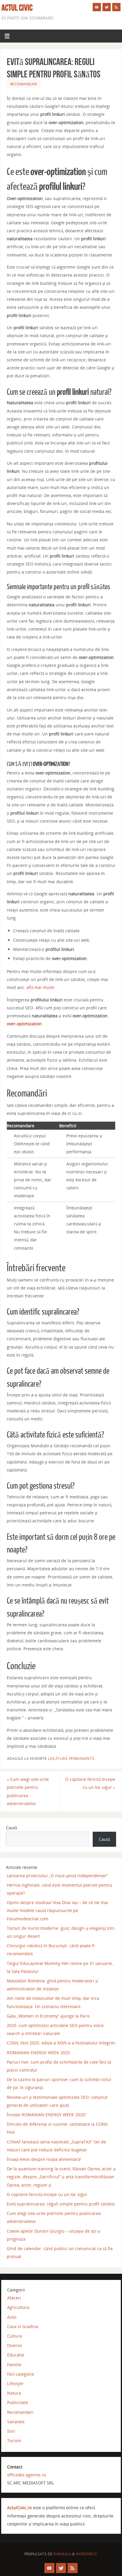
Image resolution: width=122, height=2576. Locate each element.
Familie (14, 2365)
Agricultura (18, 2307)
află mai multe (40, 987)
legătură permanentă (71, 1759)
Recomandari (24, 84)
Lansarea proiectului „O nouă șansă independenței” (57, 1876)
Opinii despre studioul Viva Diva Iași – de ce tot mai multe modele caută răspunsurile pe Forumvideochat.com (57, 1910)
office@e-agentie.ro (27, 2475)
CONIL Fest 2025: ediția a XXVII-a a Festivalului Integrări (61, 2043)
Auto (12, 2317)
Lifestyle (15, 2383)
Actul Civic (17, 8)
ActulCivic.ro (19, 2508)
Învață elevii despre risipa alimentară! (44, 2159)
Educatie (16, 2355)
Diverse (15, 2345)
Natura (14, 2393)
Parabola (62, 2554)
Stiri (11, 2431)
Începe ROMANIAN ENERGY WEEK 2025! (46, 2115)
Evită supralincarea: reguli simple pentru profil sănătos (61, 2204)
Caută (11, 1828)
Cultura (15, 2336)
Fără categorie (21, 2374)
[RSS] (116, 7)
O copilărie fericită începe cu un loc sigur (90, 1783)
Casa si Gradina (23, 2326)
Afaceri (14, 2298)
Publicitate (18, 2402)
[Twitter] (107, 7)
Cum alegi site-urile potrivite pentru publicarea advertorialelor (28, 1791)
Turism (14, 2441)
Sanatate (16, 2422)
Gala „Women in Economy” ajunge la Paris (48, 2016)
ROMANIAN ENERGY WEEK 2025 (38, 2053)
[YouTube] (97, 7)
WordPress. (87, 2554)
